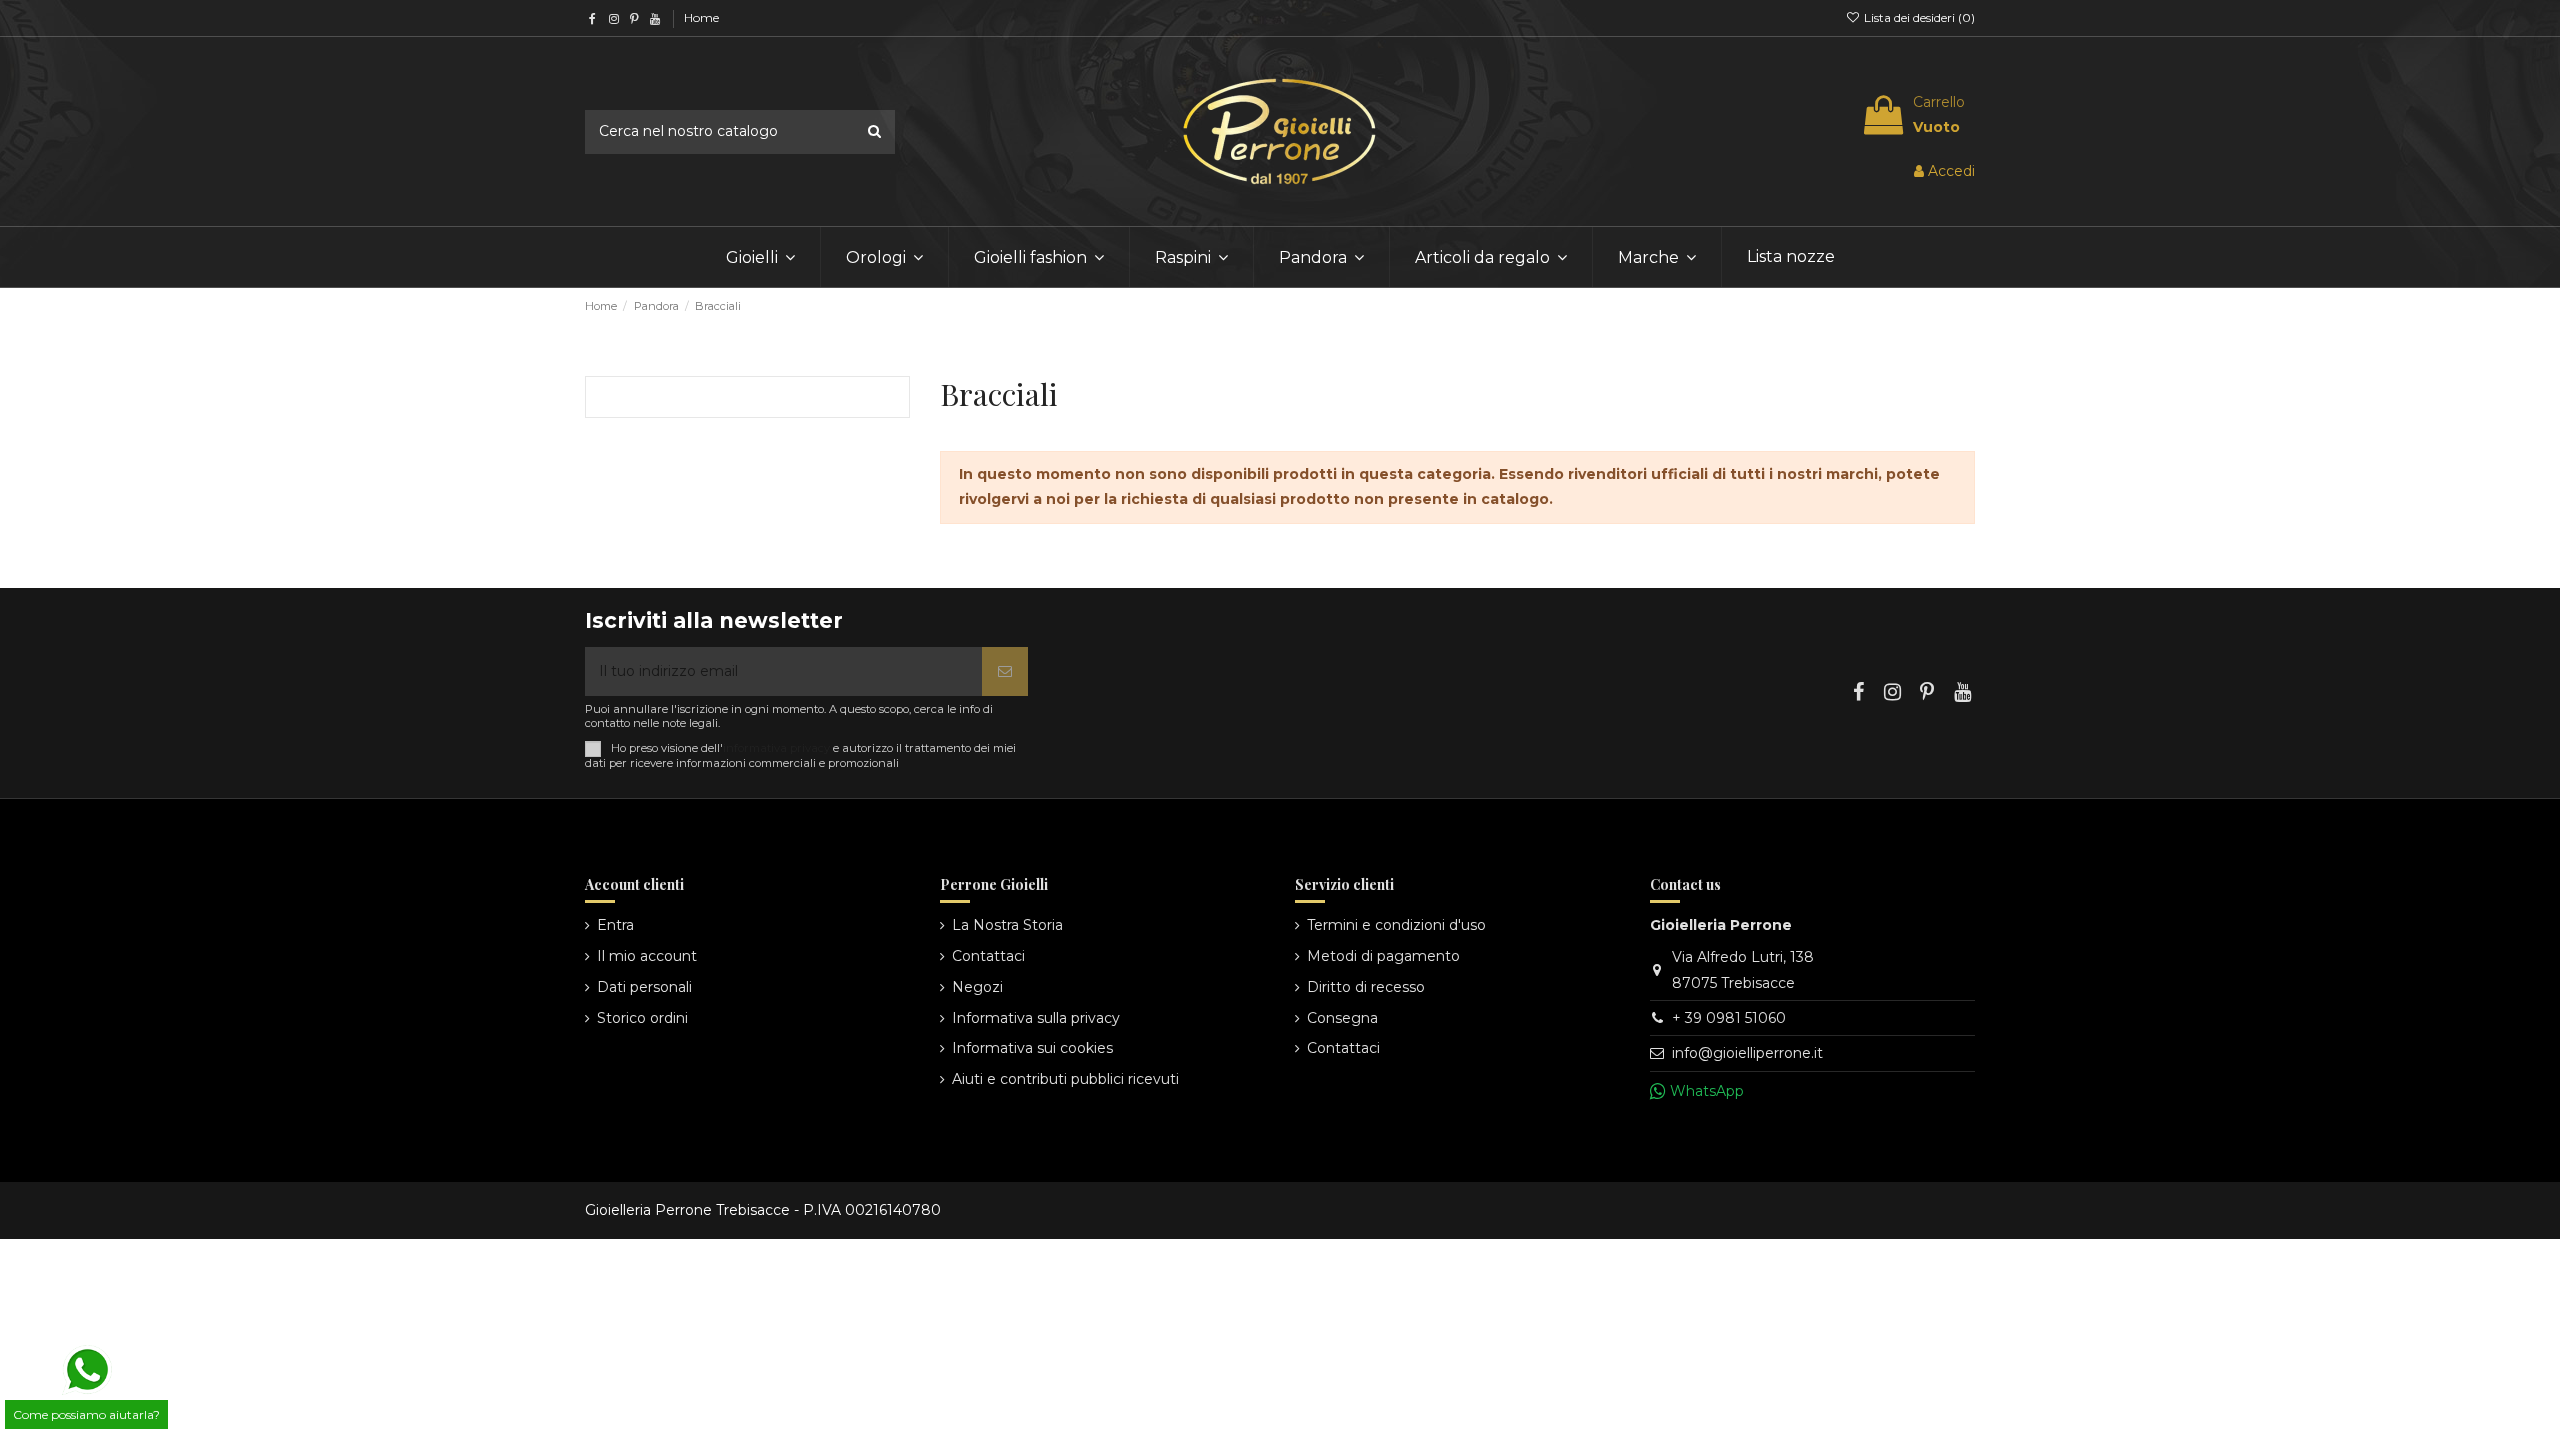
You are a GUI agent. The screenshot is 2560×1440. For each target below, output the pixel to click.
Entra (615, 925)
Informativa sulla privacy (1036, 1018)
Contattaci (988, 956)
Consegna (1342, 1018)
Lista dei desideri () (1918, 17)
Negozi (977, 987)
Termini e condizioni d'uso (1396, 925)
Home (701, 17)
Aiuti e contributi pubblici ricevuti (1065, 1079)
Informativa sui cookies (1032, 1048)
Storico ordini (642, 1018)
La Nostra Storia (1007, 925)
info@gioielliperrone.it (1747, 1053)
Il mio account (647, 956)
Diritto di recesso (1366, 987)
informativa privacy (776, 748)
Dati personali (644, 987)
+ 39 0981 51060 (1729, 1018)
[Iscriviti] (1005, 671)
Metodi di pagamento (1383, 956)
